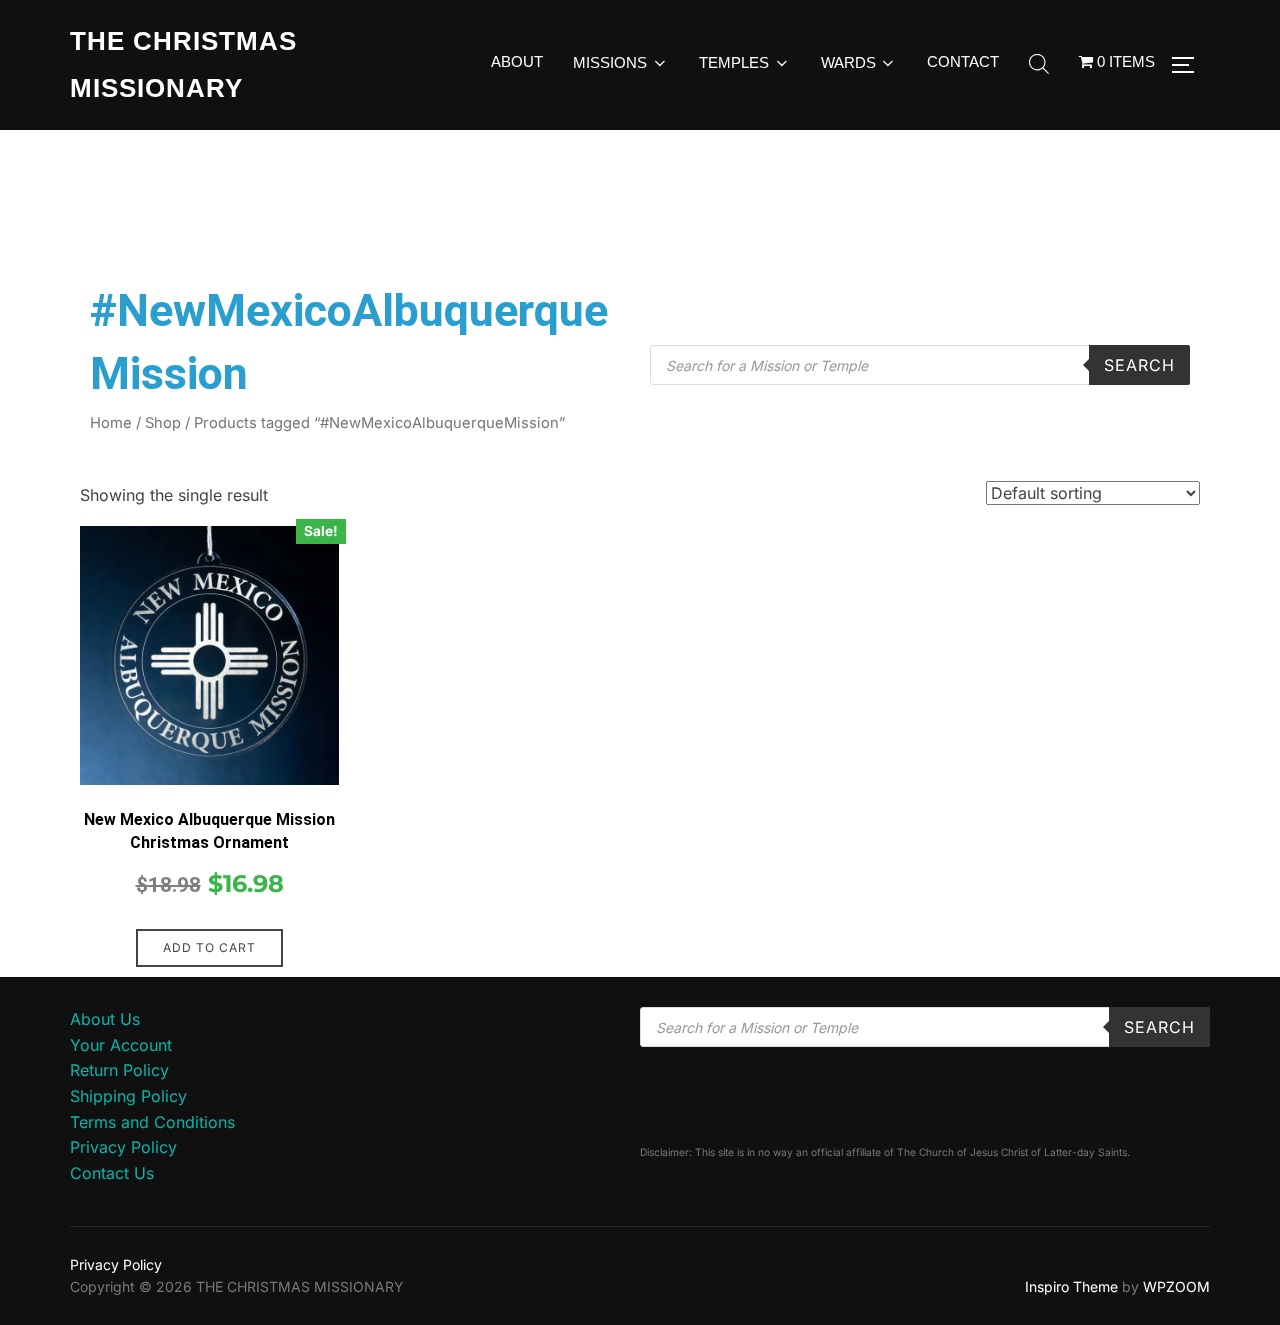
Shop (163, 423)
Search (1139, 365)
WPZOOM (1176, 1286)
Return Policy (119, 1070)
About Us (105, 1019)
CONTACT (963, 61)
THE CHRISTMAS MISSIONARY (183, 64)
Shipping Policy (128, 1096)
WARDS (848, 62)
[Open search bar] (1039, 65)
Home (111, 423)
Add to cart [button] (209, 947)
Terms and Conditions (152, 1122)
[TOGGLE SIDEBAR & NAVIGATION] (1190, 65)
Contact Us (112, 1173)
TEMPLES (734, 62)
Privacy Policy (123, 1147)
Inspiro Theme (1071, 1286)
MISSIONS (610, 62)
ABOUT (517, 61)
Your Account (121, 1045)
